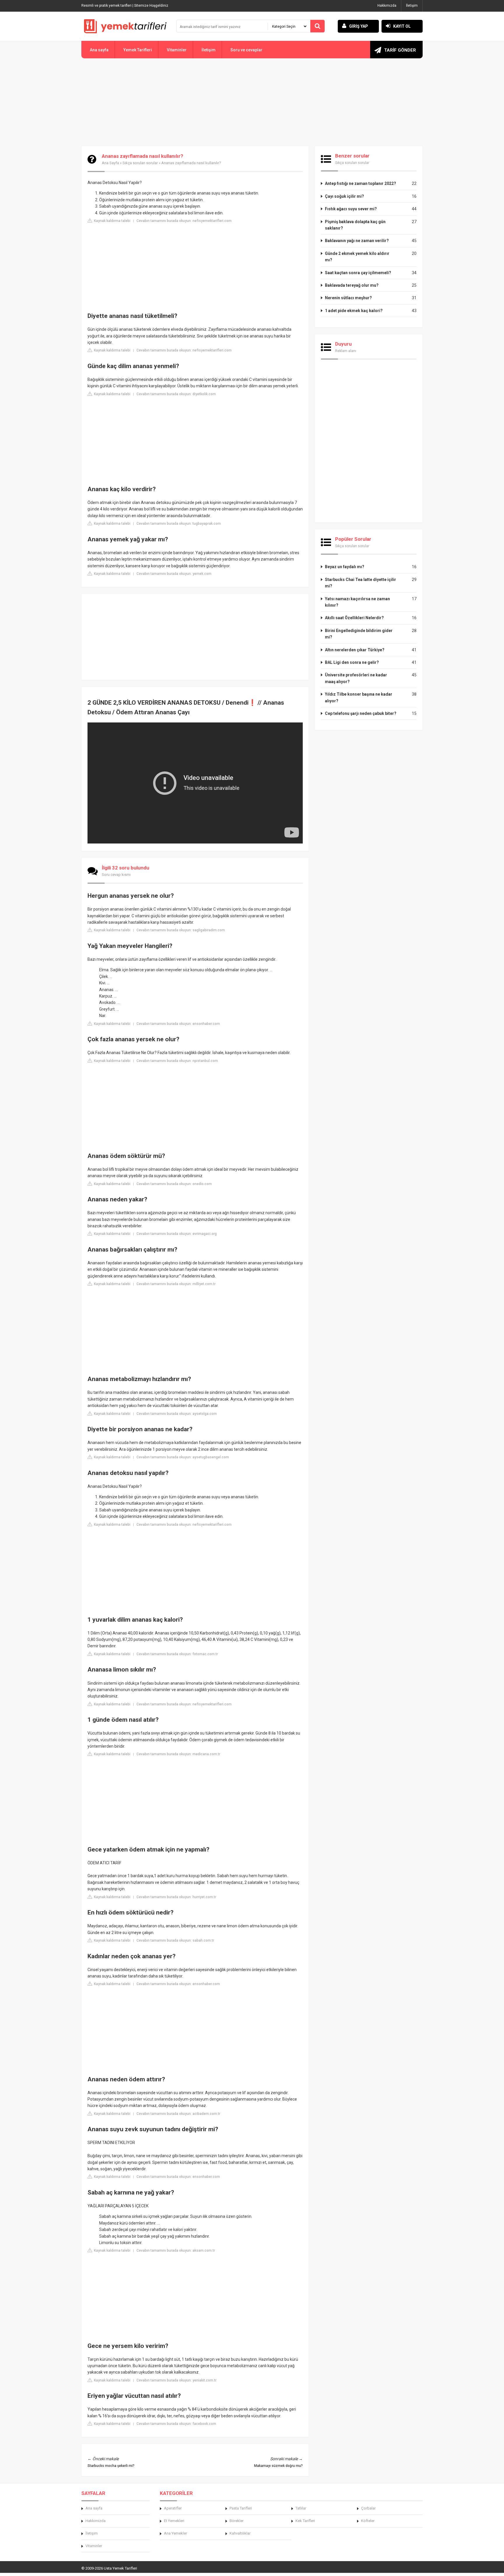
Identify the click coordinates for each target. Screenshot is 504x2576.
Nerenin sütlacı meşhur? (348, 298)
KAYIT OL (402, 26)
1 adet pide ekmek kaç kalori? (354, 311)
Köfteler (368, 2521)
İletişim (412, 6)
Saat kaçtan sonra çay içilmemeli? (358, 273)
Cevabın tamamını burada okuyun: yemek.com (174, 574)
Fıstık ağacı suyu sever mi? (351, 209)
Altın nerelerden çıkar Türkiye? (355, 650)
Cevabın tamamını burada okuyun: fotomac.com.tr (177, 1654)
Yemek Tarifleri (138, 50)
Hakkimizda (96, 2521)
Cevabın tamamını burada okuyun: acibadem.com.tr (178, 2114)
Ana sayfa (99, 50)
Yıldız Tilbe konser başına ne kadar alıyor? (359, 697)
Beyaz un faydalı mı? (345, 567)
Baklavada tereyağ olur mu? (352, 285)
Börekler (237, 2521)
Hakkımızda (387, 6)
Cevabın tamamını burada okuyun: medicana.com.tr (178, 1754)
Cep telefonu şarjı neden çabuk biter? (361, 713)
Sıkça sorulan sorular (140, 163)
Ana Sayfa (110, 163)
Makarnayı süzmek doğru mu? (278, 2466)
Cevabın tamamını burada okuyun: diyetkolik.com (176, 394)
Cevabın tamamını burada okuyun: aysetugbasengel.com (183, 1457)
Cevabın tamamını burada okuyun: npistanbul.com (177, 1061)
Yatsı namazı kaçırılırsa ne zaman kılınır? (357, 602)
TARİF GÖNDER (400, 50)
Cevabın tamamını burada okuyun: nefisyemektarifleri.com (184, 221)
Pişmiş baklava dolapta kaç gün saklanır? (355, 225)
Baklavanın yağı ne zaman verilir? (357, 241)
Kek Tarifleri (305, 2521)
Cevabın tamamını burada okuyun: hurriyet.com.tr (176, 1897)
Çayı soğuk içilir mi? (344, 196)
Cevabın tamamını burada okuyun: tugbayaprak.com (179, 524)
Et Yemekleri (174, 2521)
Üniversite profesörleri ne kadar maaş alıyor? (356, 678)
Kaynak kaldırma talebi (112, 221)
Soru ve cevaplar (246, 50)
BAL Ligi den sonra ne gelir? (352, 662)
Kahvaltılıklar (240, 2533)
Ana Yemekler (175, 2533)
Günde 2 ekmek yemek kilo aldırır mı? (357, 257)
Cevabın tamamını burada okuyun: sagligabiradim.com (181, 930)
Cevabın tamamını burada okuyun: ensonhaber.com (178, 1024)
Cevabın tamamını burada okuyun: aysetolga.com (177, 1414)
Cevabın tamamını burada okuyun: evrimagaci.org (177, 1234)
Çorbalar (368, 2508)
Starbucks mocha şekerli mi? (111, 2466)
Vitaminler (177, 50)
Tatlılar (301, 2508)
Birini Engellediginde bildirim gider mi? (359, 634)
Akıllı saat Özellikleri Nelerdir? (354, 618)
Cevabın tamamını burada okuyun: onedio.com (174, 1184)
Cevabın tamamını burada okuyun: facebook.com (176, 2424)
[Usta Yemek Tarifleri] (125, 26)
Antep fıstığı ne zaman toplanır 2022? (360, 183)
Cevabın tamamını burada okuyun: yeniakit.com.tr (176, 2380)
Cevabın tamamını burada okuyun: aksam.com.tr (176, 2250)
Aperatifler (173, 2508)
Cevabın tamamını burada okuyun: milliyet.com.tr (176, 1284)
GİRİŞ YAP (359, 26)
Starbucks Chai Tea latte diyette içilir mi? (360, 583)
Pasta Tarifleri (241, 2508)
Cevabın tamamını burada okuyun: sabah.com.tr (175, 1940)
